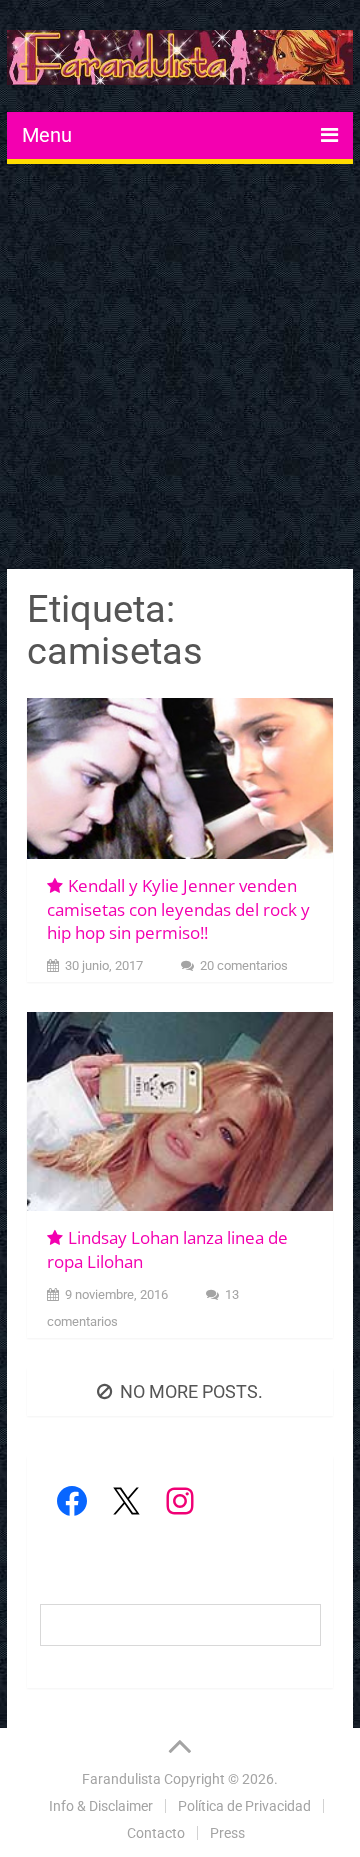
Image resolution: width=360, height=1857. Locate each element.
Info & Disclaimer (101, 1806)
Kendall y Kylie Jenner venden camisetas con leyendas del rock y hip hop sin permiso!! (178, 909)
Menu (47, 135)
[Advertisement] (180, 369)
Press (227, 1833)
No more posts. (191, 1391)
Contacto (156, 1833)
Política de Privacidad (244, 1806)
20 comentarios (244, 965)
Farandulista (121, 1779)
